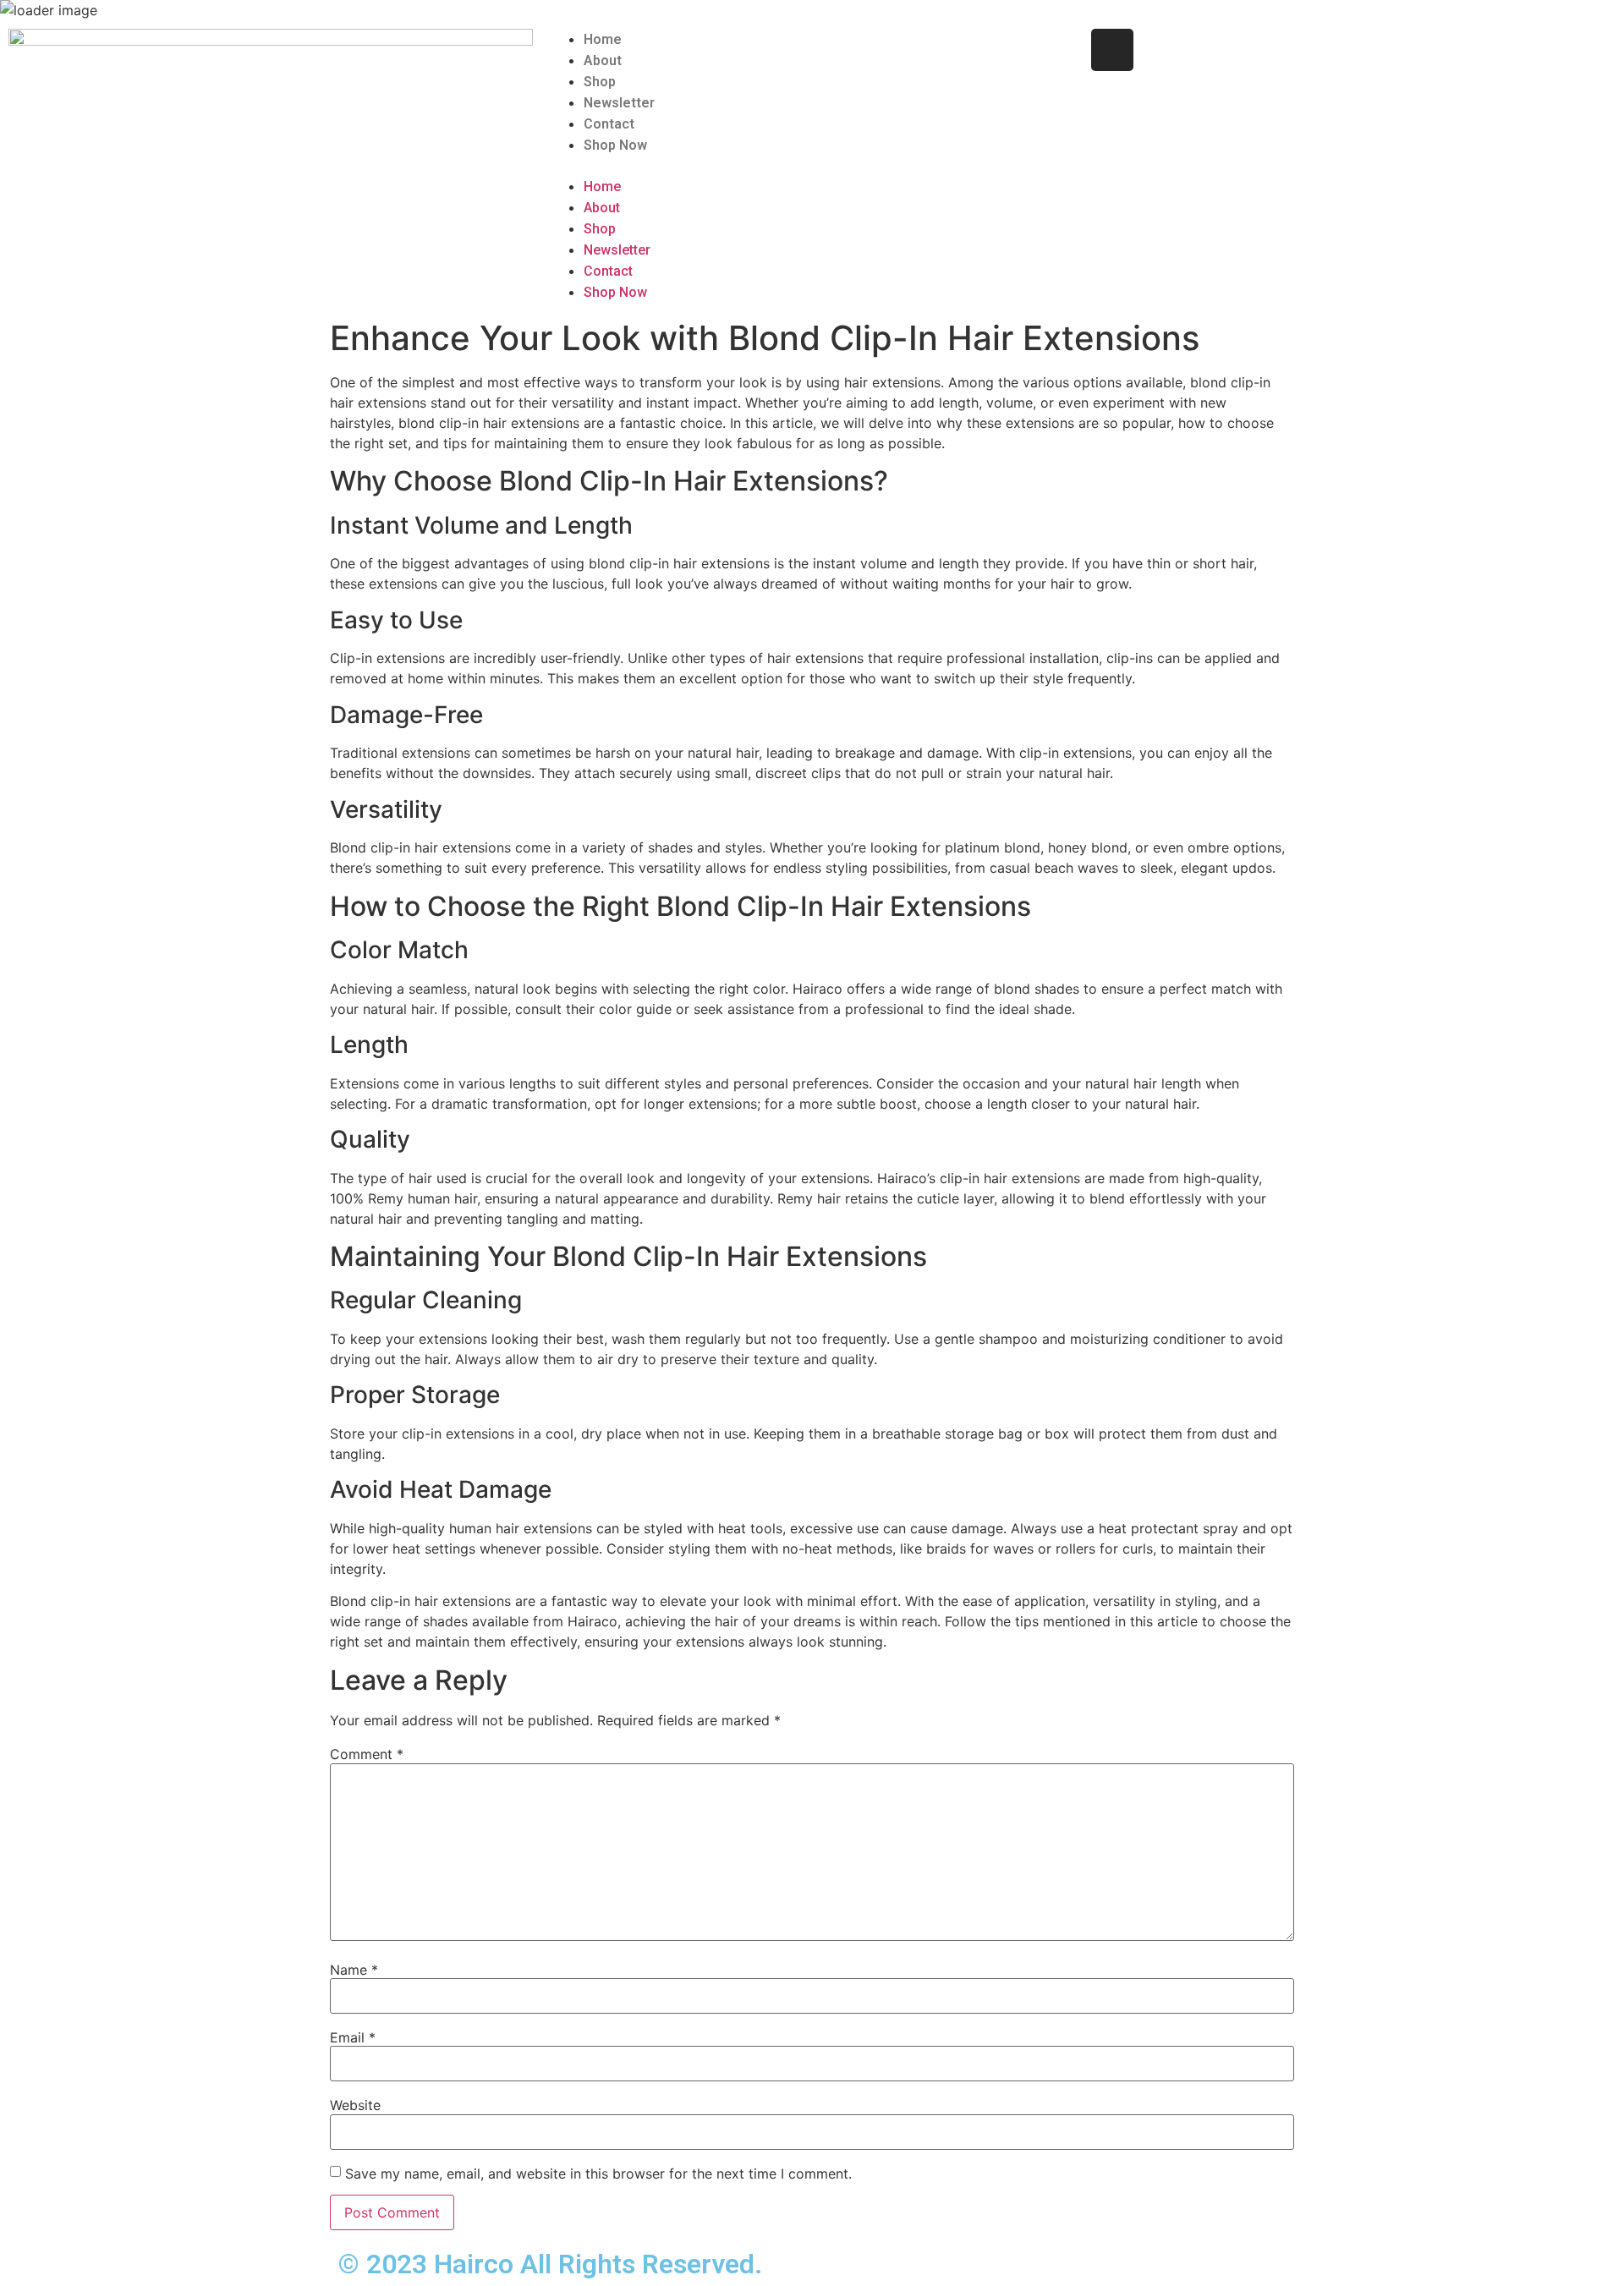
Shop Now (615, 145)
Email (353, 2037)
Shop (600, 82)
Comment (367, 1754)
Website (355, 2105)
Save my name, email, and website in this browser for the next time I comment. (598, 2174)
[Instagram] (1112, 50)
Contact (609, 124)
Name (354, 1970)
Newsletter (619, 103)
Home (603, 39)
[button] (812, 166)
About (603, 60)
